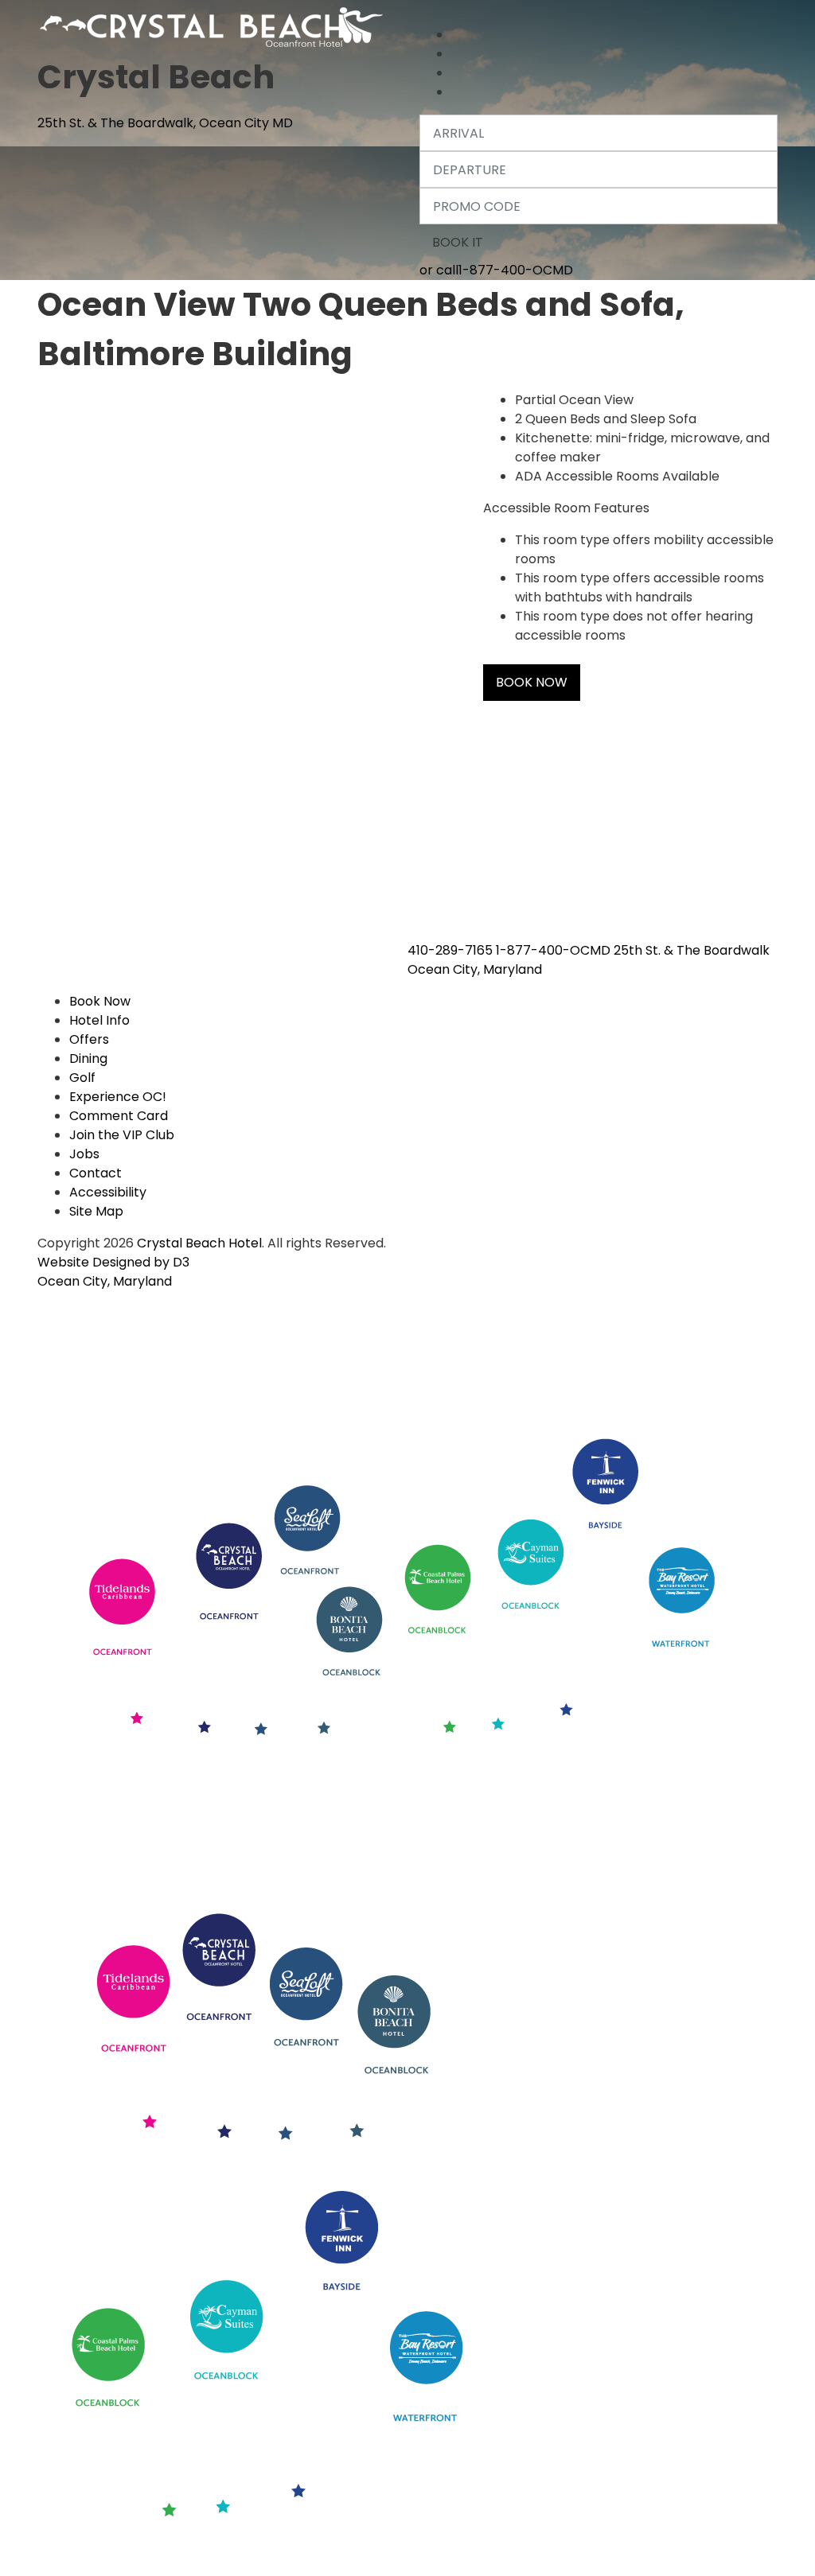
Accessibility (108, 1192)
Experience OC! (118, 1097)
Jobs (84, 1154)
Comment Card (119, 1116)
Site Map (96, 1211)
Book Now (100, 1001)
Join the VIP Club (122, 1135)
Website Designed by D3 (113, 1262)
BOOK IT (458, 242)
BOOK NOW (532, 682)
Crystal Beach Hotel (199, 1243)
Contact (96, 1173)
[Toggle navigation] (432, 13)
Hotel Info (99, 1020)
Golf (82, 1078)
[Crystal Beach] (213, 24)
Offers (89, 1039)
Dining (88, 1058)
